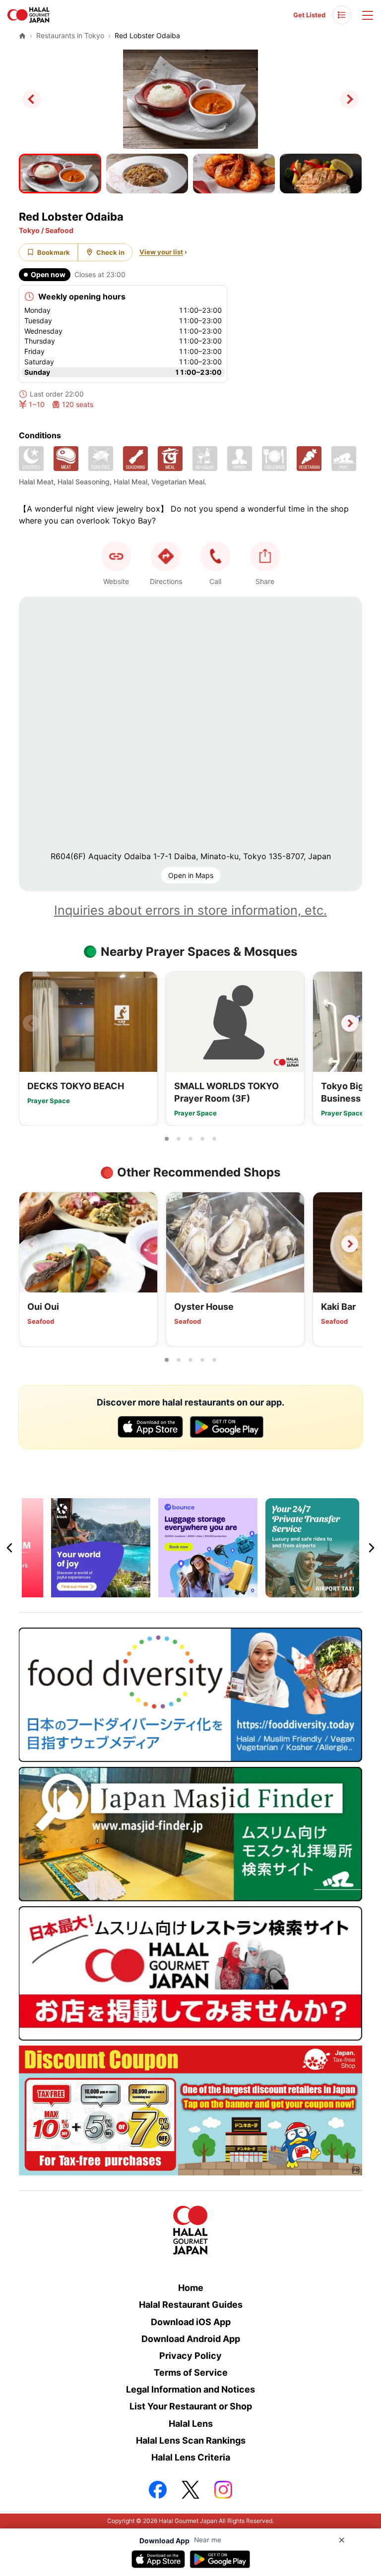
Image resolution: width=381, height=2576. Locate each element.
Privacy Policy (190, 2356)
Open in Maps (191, 875)
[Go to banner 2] (185, 1591)
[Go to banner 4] (208, 1591)
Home (191, 2288)
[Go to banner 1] (173, 1591)
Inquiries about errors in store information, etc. (190, 910)
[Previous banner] (10, 1548)
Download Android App (191, 2339)
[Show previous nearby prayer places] (31, 1023)
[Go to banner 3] (196, 1591)
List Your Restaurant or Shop (191, 2406)
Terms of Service (191, 2372)
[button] (215, 556)
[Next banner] (371, 1548)
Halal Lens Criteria (191, 2457)
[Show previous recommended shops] (31, 1244)
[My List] (342, 15)
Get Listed (309, 15)
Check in (110, 252)
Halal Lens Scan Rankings (191, 2440)
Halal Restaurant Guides (191, 2305)
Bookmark (54, 252)
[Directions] (166, 556)
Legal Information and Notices (190, 2389)
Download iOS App (191, 2322)
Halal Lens (191, 2424)
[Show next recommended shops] (350, 1244)
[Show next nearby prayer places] (350, 1023)
